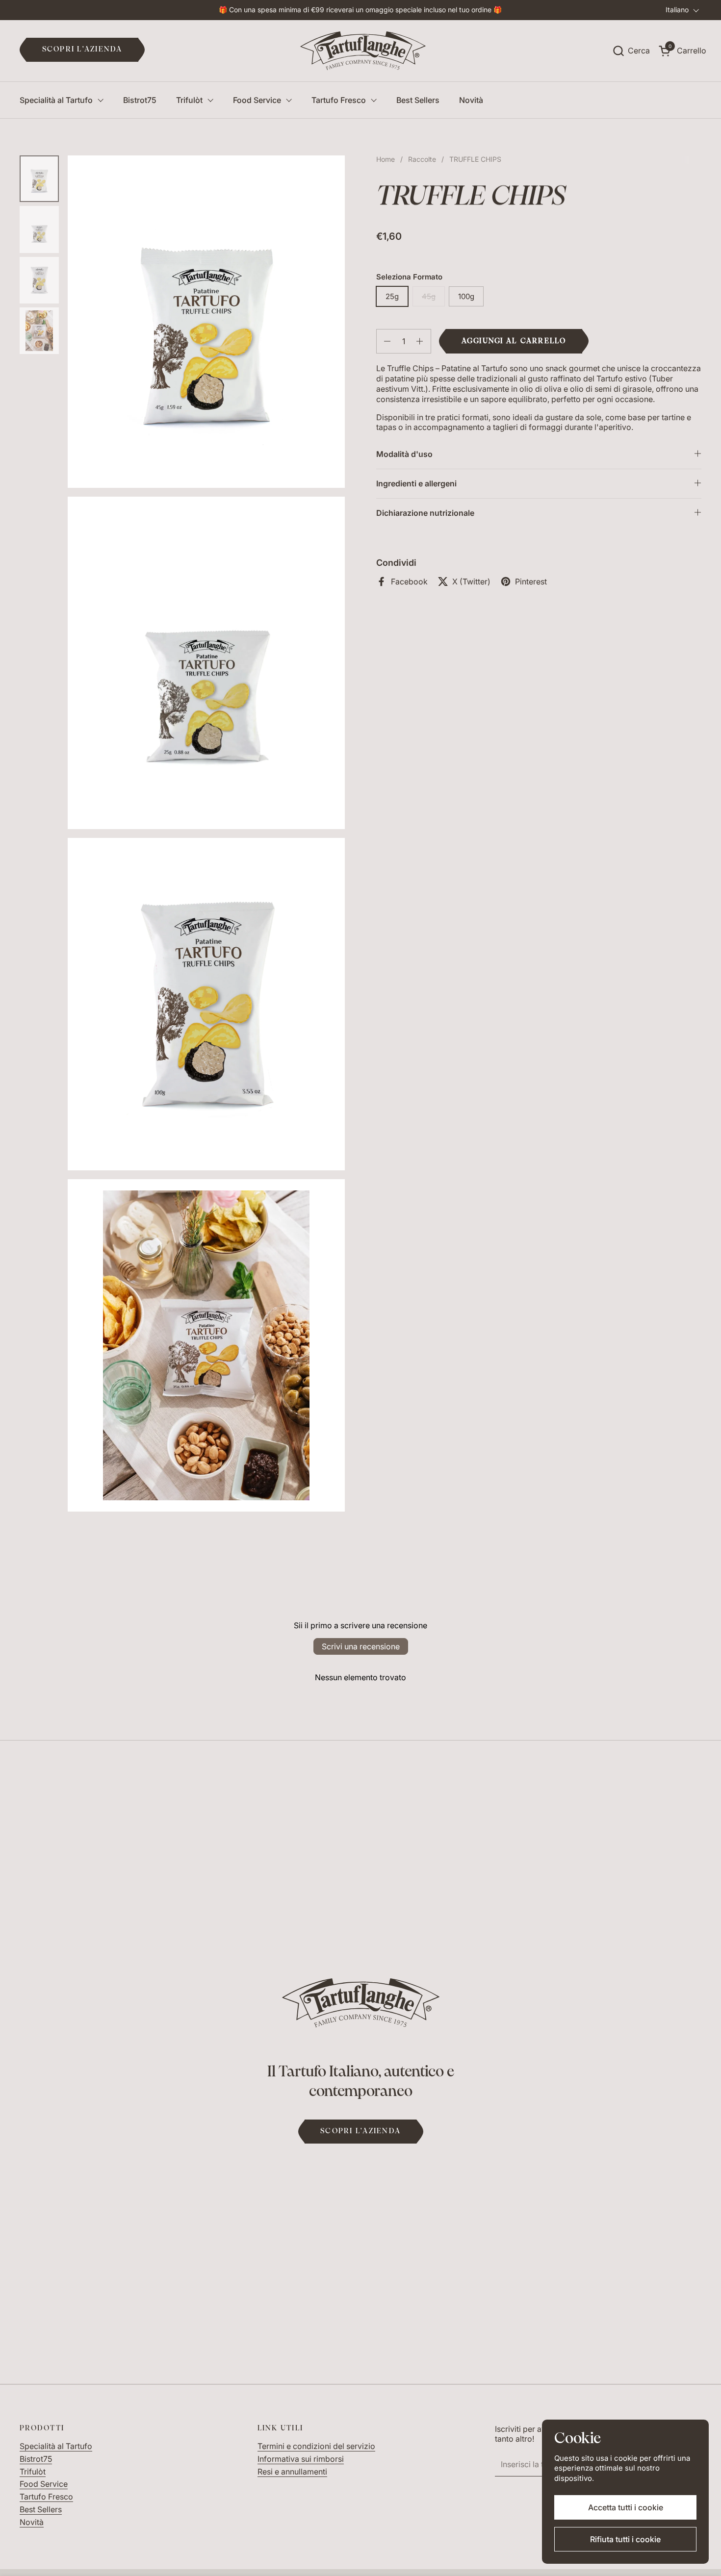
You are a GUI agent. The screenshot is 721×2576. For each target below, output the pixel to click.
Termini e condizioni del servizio (316, 2446)
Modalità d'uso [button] (404, 454)
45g (429, 296)
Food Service (44, 2484)
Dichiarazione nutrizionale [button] (425, 513)
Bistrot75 (36, 2459)
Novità (32, 2522)
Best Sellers (41, 2509)
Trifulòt (33, 2472)
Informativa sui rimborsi (301, 2459)
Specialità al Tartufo (56, 2446)
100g (466, 296)
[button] (631, 51)
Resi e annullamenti (292, 2472)
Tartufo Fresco (46, 2497)
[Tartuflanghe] (363, 51)
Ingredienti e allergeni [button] (416, 483)
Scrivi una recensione (361, 1646)
